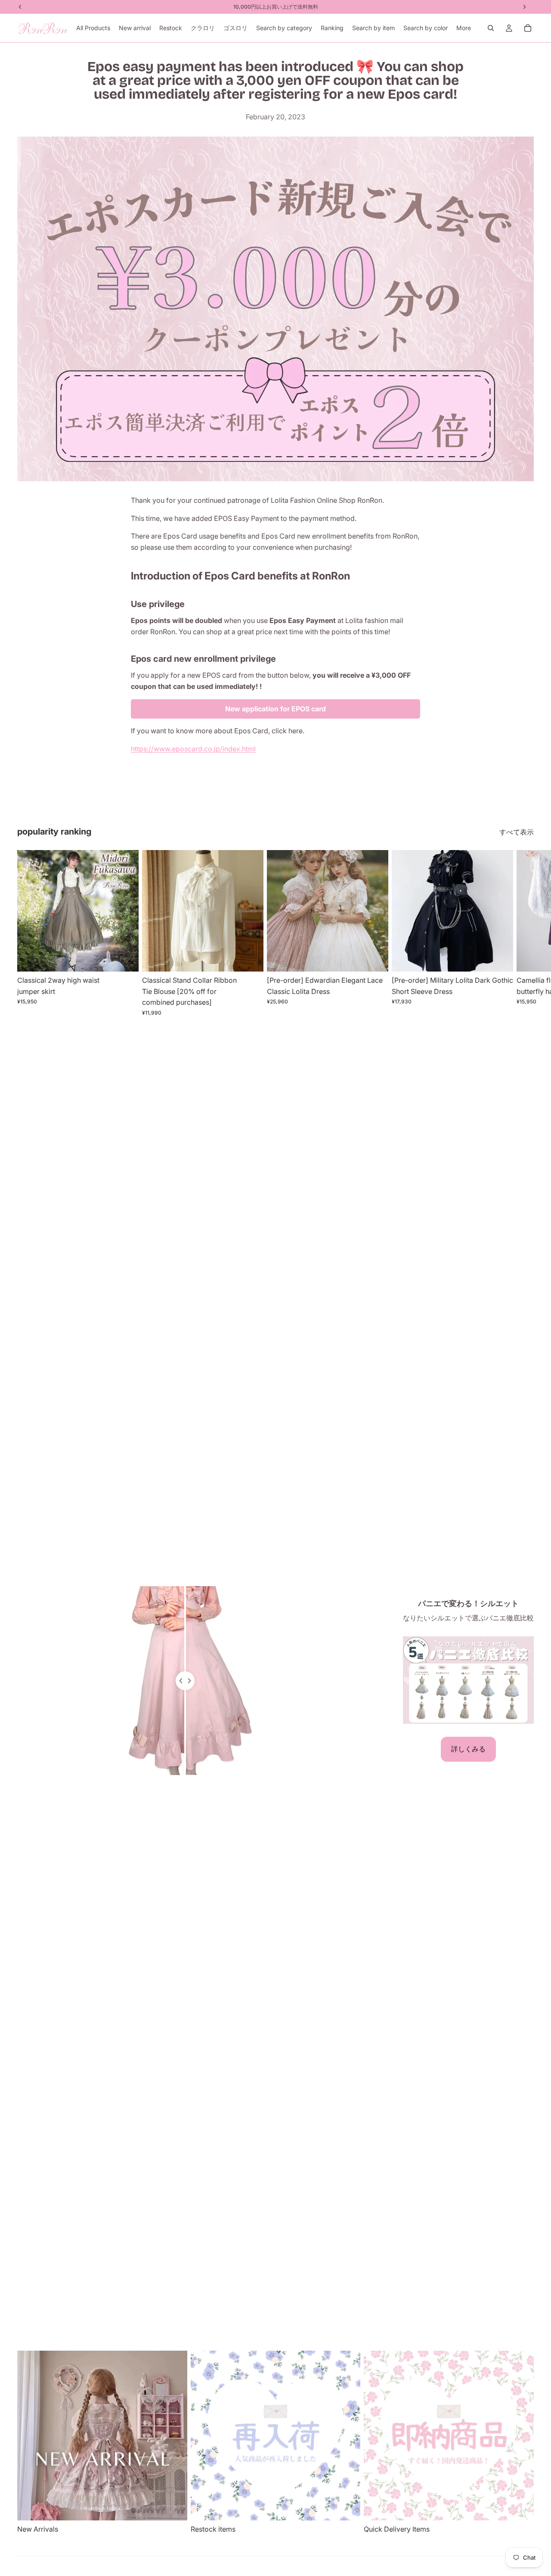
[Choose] (125, 958)
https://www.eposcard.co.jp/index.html (193, 749)
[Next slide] (524, 933)
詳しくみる (468, 1749)
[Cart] (528, 28)
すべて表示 (517, 832)
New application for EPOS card (275, 709)
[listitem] (464, 28)
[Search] (491, 28)
